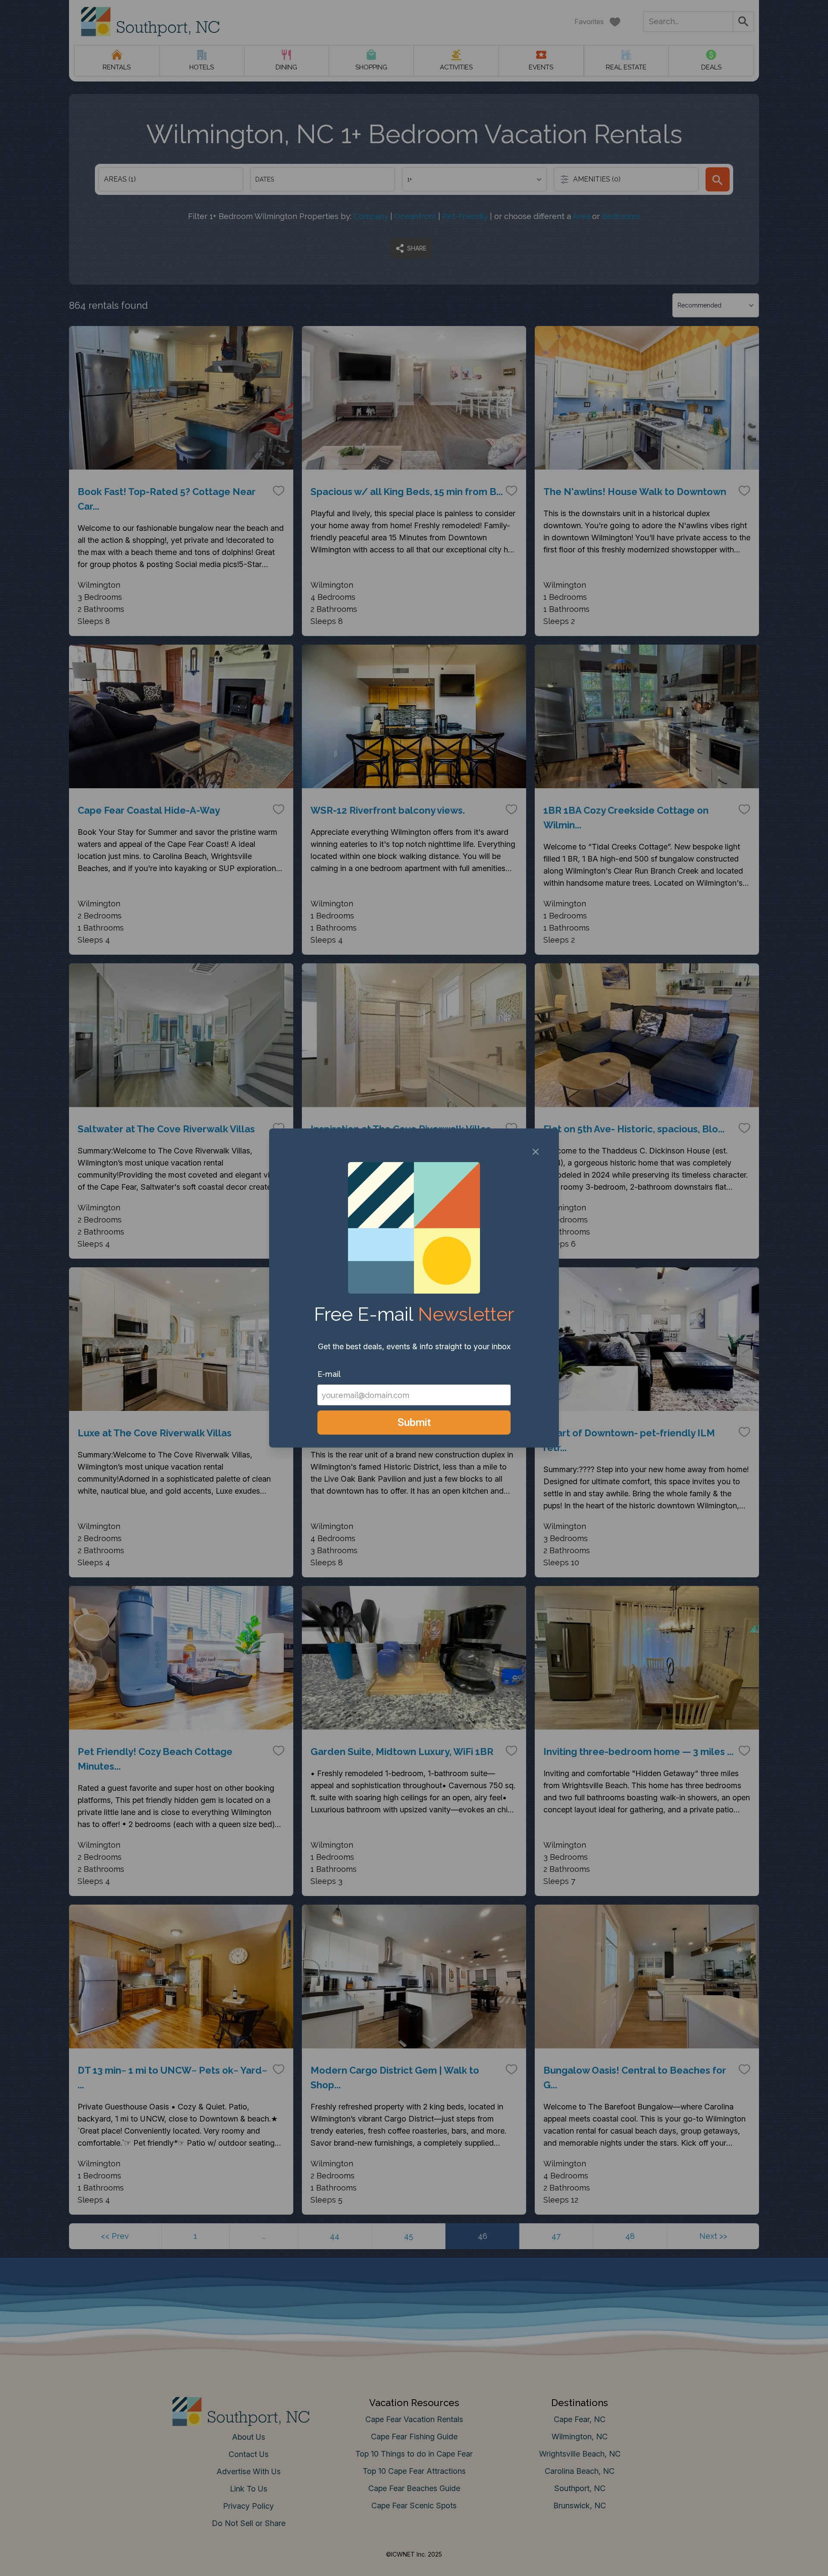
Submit (414, 1422)
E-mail (329, 1374)
